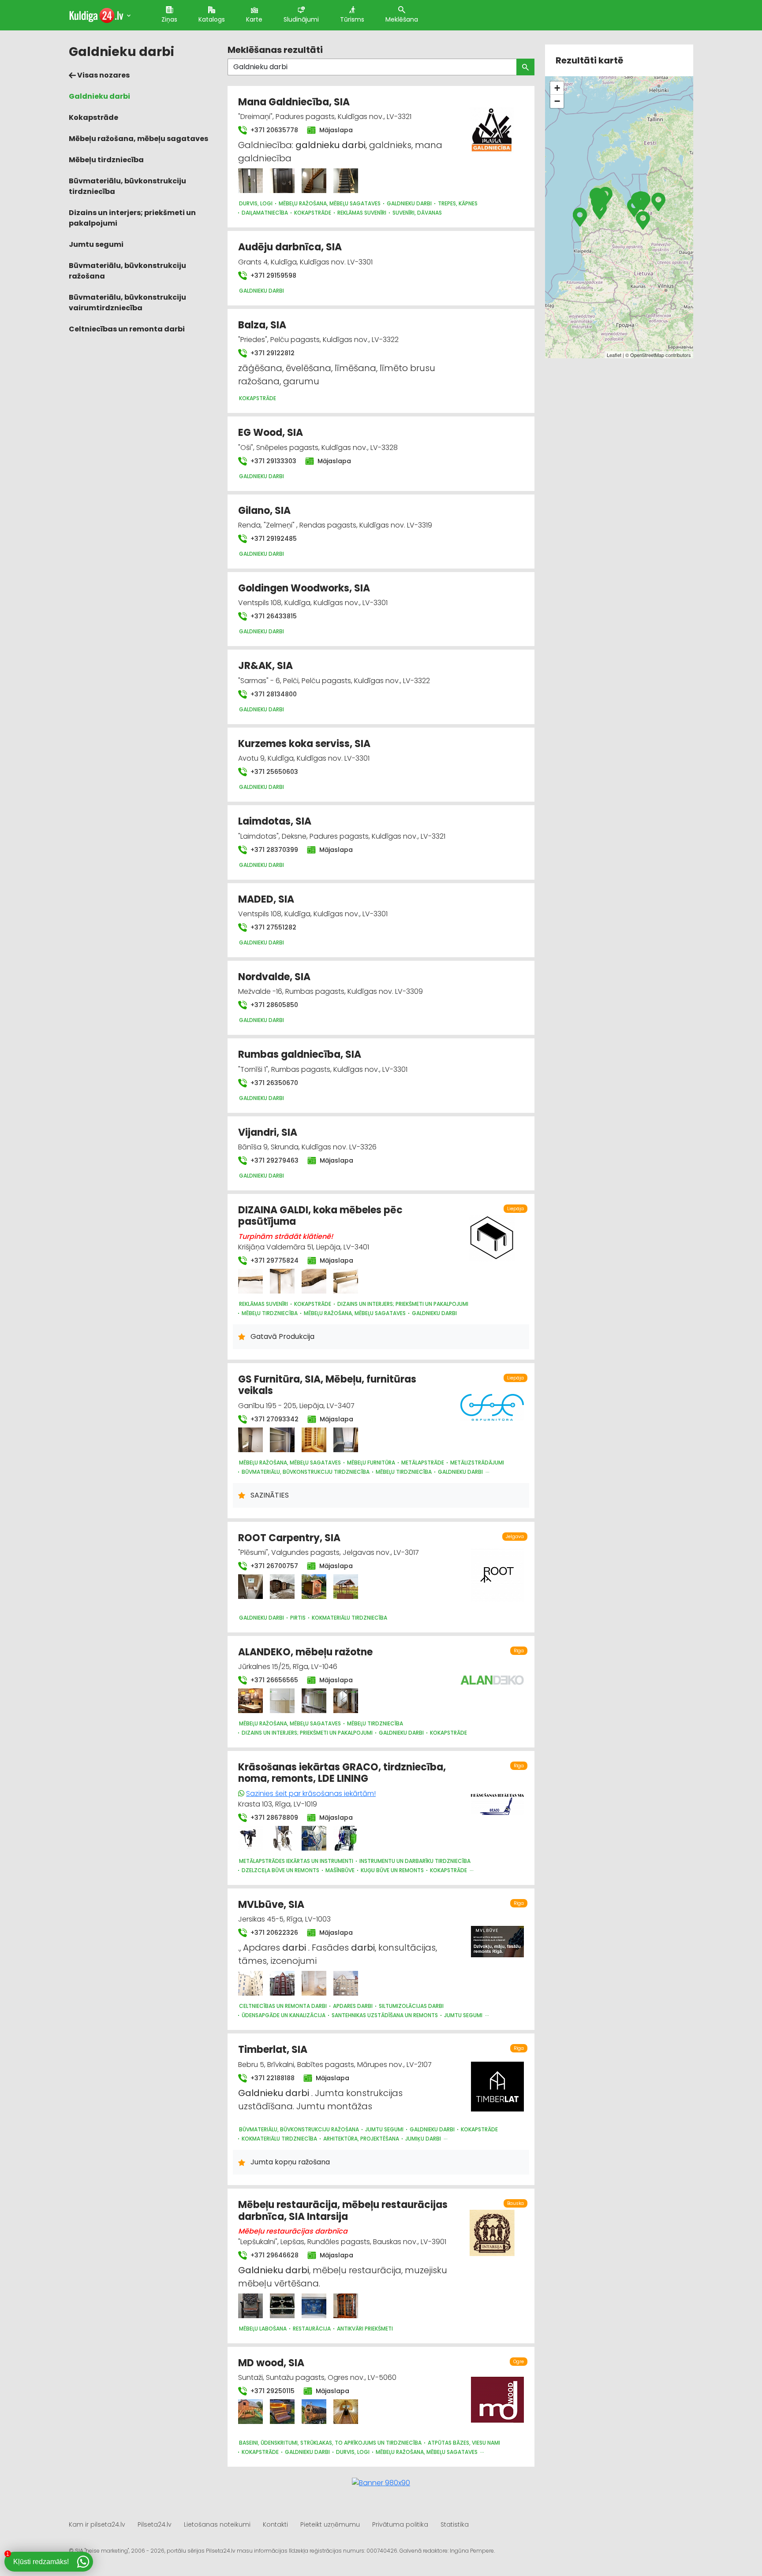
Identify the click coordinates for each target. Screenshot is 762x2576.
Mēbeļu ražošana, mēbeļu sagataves (138, 139)
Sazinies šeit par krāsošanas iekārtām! (311, 1794)
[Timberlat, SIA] (497, 2082)
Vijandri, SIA (268, 1132)
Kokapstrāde (93, 117)
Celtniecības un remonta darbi (127, 329)
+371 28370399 (273, 850)
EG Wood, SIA (271, 433)
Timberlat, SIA (273, 2050)
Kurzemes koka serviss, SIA (304, 744)
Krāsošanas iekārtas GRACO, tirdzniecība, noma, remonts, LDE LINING (342, 1773)
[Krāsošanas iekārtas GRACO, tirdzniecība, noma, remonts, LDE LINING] (250, 1838)
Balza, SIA (262, 325)
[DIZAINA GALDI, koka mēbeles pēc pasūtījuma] (250, 1281)
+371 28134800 (273, 694)
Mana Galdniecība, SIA (294, 102)
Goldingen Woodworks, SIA (304, 588)
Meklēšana (402, 19)
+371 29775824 (274, 1260)
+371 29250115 (272, 2391)
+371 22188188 (272, 2078)
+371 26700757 (273, 1566)
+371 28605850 (273, 1005)
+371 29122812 (272, 353)
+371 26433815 (273, 616)
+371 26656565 (273, 1680)
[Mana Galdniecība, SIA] (250, 181)
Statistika (455, 2524)
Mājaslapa (335, 130)
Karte (254, 19)
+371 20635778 (273, 130)
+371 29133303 (273, 461)
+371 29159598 (273, 275)
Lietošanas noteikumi (217, 2524)
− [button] (557, 101)
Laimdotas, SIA (275, 821)
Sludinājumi (301, 19)
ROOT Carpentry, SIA (289, 1538)
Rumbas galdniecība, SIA (300, 1054)
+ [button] (557, 88)
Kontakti (275, 2524)
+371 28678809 (273, 1818)
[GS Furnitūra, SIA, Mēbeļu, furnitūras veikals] (250, 1440)
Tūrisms (352, 19)
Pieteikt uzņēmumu (330, 2524)
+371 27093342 (274, 1419)
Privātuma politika (400, 2524)
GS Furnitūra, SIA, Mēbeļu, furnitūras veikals (327, 1385)
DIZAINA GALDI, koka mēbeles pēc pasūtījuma (320, 1216)
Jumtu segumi (96, 244)
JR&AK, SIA (265, 666)
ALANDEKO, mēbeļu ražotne (305, 1652)
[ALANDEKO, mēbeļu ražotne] (250, 1701)
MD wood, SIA (271, 2363)
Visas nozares (103, 75)
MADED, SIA (266, 899)
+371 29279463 (274, 1160)
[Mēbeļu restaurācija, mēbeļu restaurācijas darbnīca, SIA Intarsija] (250, 2306)
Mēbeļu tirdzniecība (106, 160)
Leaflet (614, 355)
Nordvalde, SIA (274, 977)
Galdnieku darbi (99, 96)
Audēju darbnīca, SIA (290, 247)
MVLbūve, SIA (271, 1905)
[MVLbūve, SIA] (250, 1983)
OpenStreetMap (647, 355)
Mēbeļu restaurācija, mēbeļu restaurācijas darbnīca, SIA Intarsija (343, 2210)
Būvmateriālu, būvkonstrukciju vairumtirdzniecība (127, 303)
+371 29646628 (274, 2255)
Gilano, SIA (264, 511)
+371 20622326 (273, 1933)
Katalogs (212, 19)
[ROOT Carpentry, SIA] (250, 1587)
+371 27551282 (273, 927)
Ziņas (169, 19)
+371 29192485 (273, 539)
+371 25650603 (273, 772)
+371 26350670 (273, 1083)
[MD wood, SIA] (250, 2412)
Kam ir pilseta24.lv (97, 2524)
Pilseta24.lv (155, 2524)
